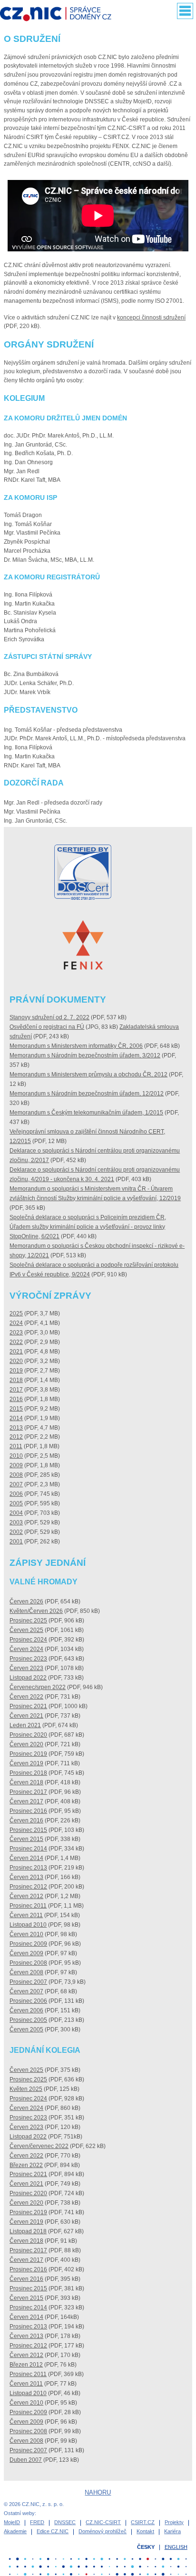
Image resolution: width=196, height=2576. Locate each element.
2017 (16, 1390)
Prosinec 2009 (28, 1944)
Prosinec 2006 (28, 2001)
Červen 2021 (26, 1716)
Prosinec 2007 (28, 1982)
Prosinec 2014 (28, 1849)
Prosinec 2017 (28, 1792)
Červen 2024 (26, 1649)
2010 (16, 1456)
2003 (16, 1522)
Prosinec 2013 (28, 1868)
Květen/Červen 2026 (36, 1611)
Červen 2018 (26, 1782)
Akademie (15, 2531)
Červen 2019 (26, 1763)
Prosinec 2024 (28, 1640)
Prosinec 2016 (28, 1811)
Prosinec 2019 (28, 1754)
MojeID (12, 2522)
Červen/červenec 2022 (39, 2146)
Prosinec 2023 (28, 1659)
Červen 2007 (26, 1991)
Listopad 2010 (28, 1925)
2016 (16, 1399)
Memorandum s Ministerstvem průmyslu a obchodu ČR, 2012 (88, 1074)
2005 (16, 1503)
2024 (16, 1323)
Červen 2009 (26, 1953)
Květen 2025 (26, 2089)
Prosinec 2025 (28, 1621)
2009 (16, 1465)
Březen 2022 (26, 2165)
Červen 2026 (26, 1601)
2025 (16, 1313)
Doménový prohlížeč (103, 2531)
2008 (16, 1475)
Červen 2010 (26, 1934)
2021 (16, 1352)
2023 (16, 1333)
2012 (16, 1437)
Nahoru (98, 2492)
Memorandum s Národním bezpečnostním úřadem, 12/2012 (87, 1094)
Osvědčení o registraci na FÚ (47, 1027)
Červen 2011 (26, 1915)
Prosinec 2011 (28, 1906)
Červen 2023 (26, 1668)
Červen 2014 (26, 1858)
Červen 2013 (26, 1877)
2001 (16, 1542)
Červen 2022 (26, 1697)
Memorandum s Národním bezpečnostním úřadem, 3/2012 (85, 1055)
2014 (16, 1418)
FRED (37, 2522)
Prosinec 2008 (28, 1963)
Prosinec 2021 (28, 1706)
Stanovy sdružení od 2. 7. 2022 (49, 1017)
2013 (16, 1428)
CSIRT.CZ (143, 2522)
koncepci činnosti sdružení (151, 318)
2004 (16, 1513)
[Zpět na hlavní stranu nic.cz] (60, 15)
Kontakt (145, 2531)
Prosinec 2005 (28, 2020)
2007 (16, 1484)
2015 (16, 1409)
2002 (16, 1532)
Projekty (174, 2522)
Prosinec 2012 (28, 1887)
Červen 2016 (26, 1820)
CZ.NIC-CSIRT (103, 2522)
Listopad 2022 (28, 1678)
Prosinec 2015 (28, 1830)
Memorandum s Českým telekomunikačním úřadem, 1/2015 (86, 1113)
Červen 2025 (26, 1630)
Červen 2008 (26, 1972)
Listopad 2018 (28, 2231)
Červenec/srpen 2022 (38, 1687)
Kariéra (172, 2531)
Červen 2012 (26, 1896)
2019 (16, 1371)
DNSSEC (65, 2522)
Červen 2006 (26, 2010)
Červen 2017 (26, 1801)
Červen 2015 (26, 1839)
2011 (16, 1446)
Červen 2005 (26, 2029)
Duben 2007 (26, 2460)
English (176, 2547)
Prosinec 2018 (28, 1773)
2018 (16, 1380)
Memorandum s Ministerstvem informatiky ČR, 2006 (76, 1046)
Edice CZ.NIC (53, 2531)
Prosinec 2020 (28, 1735)
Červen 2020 (26, 1744)
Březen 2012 (26, 2365)
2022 (16, 1342)
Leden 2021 (25, 1725)
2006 (16, 1494)
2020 (16, 1361)
